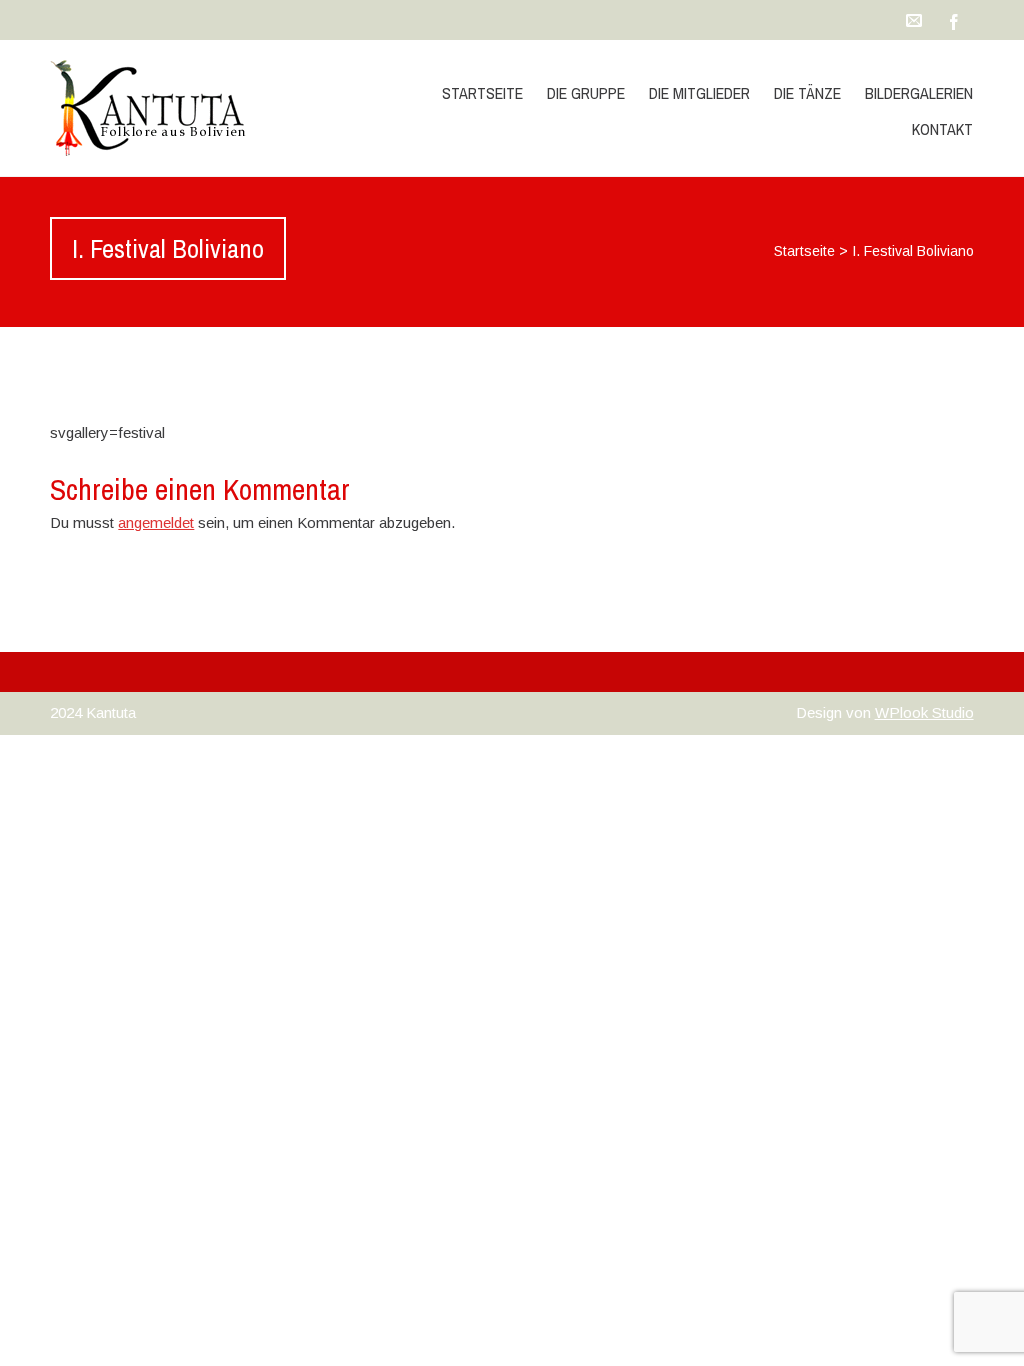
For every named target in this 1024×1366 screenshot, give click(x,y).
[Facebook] (954, 20)
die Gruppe (586, 93)
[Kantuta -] (188, 108)
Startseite (482, 93)
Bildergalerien (919, 93)
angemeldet (156, 522)
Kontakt (942, 129)
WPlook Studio (924, 712)
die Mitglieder (699, 93)
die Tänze (807, 93)
